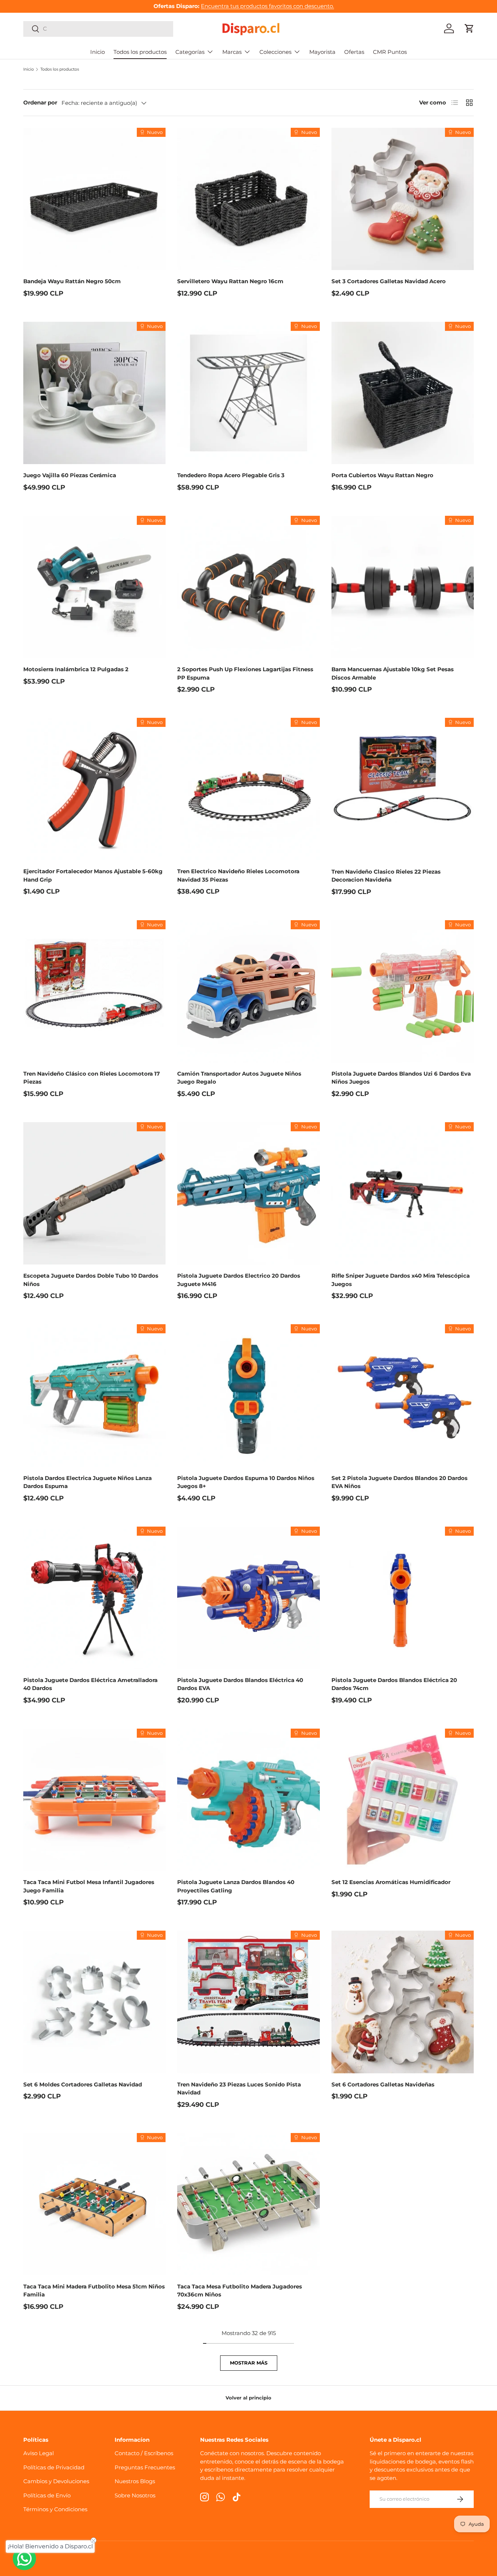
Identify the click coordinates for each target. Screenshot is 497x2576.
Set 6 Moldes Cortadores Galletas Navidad (83, 2084)
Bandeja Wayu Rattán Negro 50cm (72, 281)
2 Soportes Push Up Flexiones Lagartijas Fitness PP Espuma (245, 673)
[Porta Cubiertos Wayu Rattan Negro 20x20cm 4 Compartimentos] (403, 393)
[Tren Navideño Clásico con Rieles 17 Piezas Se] (94, 991)
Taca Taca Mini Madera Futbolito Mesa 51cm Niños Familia (94, 2291)
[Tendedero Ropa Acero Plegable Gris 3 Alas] (248, 393)
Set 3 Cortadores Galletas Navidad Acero (389, 281)
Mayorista (322, 52)
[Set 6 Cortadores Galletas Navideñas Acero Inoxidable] (403, 2002)
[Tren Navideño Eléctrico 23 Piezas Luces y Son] (248, 2002)
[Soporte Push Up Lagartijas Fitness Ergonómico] (248, 587)
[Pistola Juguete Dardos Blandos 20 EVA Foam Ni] (403, 1395)
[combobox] (98, 29)
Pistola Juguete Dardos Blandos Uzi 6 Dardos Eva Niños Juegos (401, 1078)
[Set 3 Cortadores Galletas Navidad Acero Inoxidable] (403, 199)
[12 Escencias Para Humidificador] (403, 1800)
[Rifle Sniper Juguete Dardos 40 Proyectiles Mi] (403, 1193)
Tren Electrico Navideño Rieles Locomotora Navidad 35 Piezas (238, 875)
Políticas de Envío (47, 2495)
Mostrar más (249, 2363)
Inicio (98, 52)
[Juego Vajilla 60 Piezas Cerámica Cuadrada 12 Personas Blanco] (94, 393)
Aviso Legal (39, 2453)
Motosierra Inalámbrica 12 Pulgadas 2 (76, 669)
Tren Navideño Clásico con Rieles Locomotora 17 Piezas (92, 1078)
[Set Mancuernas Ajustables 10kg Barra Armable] (403, 587)
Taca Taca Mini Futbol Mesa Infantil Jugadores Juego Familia (89, 1886)
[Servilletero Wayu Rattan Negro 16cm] (248, 199)
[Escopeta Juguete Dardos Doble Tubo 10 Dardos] (94, 1193)
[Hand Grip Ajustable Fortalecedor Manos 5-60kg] (94, 789)
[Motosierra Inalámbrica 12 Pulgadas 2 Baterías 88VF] (94, 587)
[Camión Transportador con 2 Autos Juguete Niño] (248, 991)
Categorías (190, 52)
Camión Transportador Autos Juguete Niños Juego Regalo (239, 1078)
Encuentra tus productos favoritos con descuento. (267, 6)
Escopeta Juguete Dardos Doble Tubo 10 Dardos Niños (91, 1280)
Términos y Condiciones (55, 2509)
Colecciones (275, 52)
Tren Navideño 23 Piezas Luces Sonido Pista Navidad (239, 2089)
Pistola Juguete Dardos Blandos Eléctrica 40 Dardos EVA (240, 1684)
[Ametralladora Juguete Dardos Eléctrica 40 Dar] (94, 1598)
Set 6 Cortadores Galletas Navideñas (383, 2084)
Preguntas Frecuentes (145, 2467)
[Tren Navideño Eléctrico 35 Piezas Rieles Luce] (248, 789)
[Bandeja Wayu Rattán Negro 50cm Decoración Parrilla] (94, 199)
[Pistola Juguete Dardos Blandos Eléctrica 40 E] (248, 1598)
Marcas (232, 52)
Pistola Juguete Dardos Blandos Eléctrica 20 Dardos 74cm (394, 1684)
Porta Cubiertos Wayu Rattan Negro (382, 475)
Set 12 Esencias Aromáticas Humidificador (391, 1882)
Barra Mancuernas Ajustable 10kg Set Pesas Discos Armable (393, 673)
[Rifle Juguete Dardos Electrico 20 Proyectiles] (248, 1193)
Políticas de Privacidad (54, 2467)
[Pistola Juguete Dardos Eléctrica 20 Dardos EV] (403, 1598)
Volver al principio (249, 2398)
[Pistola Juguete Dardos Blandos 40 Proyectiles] (248, 1800)
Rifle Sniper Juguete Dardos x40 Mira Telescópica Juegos (401, 1280)
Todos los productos (140, 52)
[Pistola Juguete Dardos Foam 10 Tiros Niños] (248, 1395)
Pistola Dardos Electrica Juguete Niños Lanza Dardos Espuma (88, 1482)
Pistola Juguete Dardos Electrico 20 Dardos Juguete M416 (239, 1280)
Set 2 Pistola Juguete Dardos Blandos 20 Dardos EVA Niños (399, 1482)
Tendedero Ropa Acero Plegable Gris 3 (231, 475)
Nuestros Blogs (135, 2481)
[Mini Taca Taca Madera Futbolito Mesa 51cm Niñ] (94, 2204)
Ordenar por (40, 102)
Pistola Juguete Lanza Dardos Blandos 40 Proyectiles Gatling (236, 1886)
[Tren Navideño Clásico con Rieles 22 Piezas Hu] (403, 789)
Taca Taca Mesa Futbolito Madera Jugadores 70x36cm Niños (240, 2291)
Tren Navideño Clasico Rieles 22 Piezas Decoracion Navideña (386, 876)
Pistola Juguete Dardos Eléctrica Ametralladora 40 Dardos (90, 1684)
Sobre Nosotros (135, 2495)
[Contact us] (24, 2559)
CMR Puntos (390, 52)
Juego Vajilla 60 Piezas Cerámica (70, 475)
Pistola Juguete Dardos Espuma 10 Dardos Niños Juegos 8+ (246, 1482)
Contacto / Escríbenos (144, 2453)
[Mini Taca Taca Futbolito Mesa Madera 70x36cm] (248, 2204)
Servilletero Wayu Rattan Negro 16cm (230, 281)
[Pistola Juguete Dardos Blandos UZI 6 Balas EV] (403, 991)
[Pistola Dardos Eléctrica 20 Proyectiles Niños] (94, 1395)
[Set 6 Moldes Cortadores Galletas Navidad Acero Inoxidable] (94, 2002)
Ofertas (354, 52)
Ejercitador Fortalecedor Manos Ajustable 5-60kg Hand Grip (93, 875)
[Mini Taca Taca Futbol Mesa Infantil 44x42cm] (94, 1800)
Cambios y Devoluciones (56, 2481)
